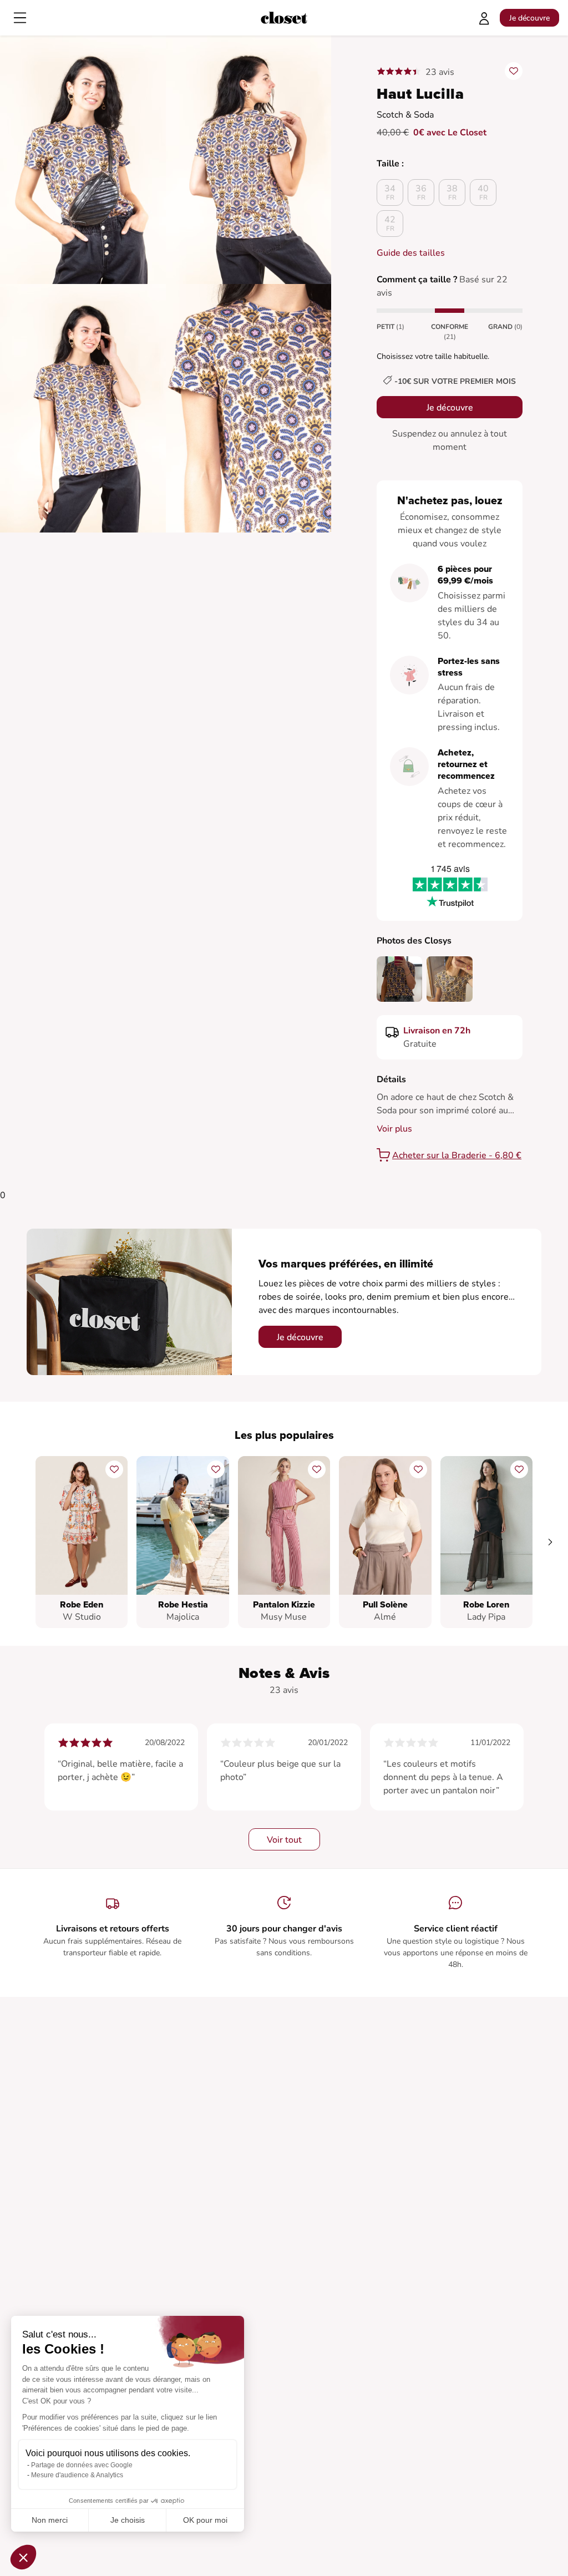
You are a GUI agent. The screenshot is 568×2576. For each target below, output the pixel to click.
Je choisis (128, 2520)
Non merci (50, 2520)
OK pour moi (205, 2520)
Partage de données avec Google (82, 2465)
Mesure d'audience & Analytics (77, 2475)
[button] (23, 2557)
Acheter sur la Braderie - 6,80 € (457, 1155)
